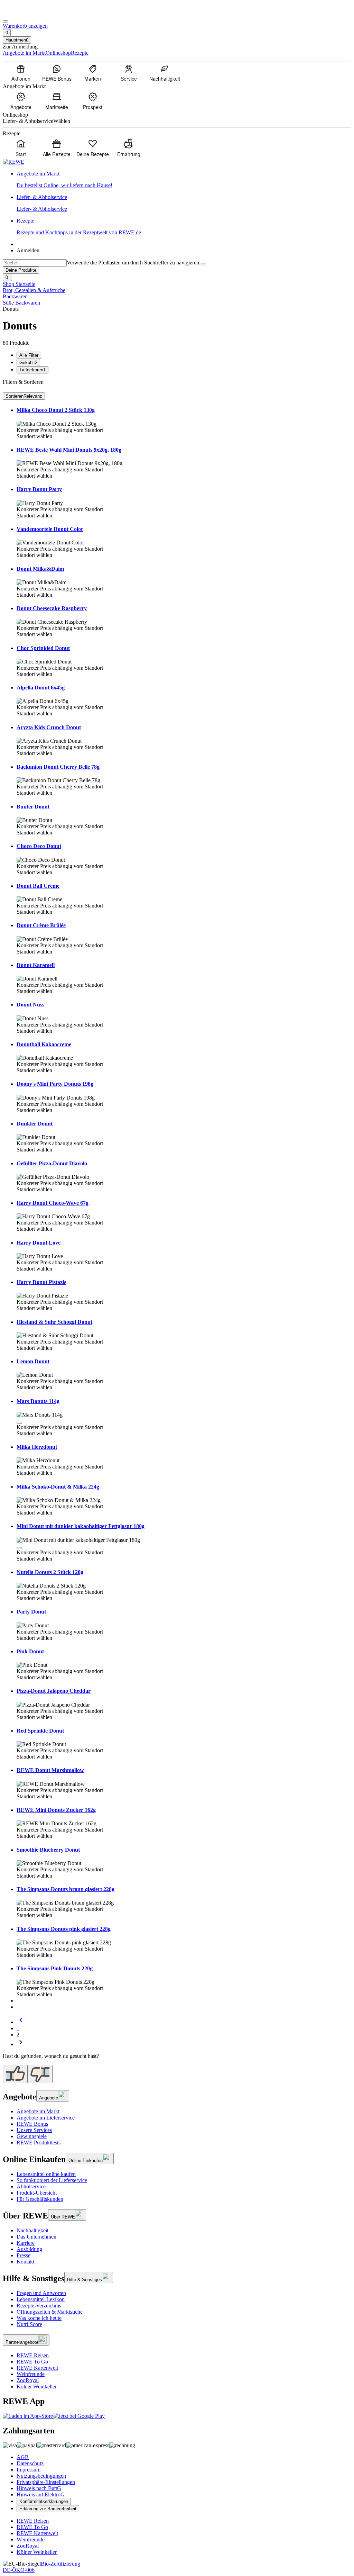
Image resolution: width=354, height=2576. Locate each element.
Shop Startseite (19, 284)
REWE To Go (32, 2362)
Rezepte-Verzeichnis (39, 2306)
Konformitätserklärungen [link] (44, 2501)
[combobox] (35, 263)
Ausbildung (29, 2249)
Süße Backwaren (21, 303)
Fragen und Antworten (41, 2293)
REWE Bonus (32, 2124)
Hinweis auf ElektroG (41, 2494)
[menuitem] (21, 73)
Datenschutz (30, 2463)
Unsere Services (34, 2130)
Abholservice (31, 2186)
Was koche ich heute (39, 2318)
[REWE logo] (13, 162)
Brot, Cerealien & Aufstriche (34, 290)
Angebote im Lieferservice (46, 2118)
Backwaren (15, 296)
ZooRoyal (28, 2380)
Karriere (26, 2243)
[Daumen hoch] (15, 2074)
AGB (23, 2457)
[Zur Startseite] (26, 13)
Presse (24, 2255)
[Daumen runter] (40, 2074)
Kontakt (25, 2262)
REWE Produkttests (39, 2143)
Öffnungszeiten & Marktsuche (50, 2312)
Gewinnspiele (32, 2136)
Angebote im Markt (38, 2111)
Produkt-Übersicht (37, 2193)
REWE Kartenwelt (37, 2368)
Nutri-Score (29, 2324)
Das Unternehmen (36, 2237)
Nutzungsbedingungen (41, 2476)
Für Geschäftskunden (40, 2199)
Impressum (29, 2470)
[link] (184, 180)
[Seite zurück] (21, 2022)
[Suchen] (203, 264)
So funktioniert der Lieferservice (52, 2180)
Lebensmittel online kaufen (46, 2174)
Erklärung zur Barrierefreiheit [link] (48, 2509)
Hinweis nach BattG (39, 2488)
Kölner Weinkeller (37, 2387)
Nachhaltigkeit (32, 2230)
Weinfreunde (31, 2374)
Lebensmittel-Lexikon (41, 2299)
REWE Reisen (33, 2355)
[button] (19, 1423)
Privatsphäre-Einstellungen (46, 2482)
